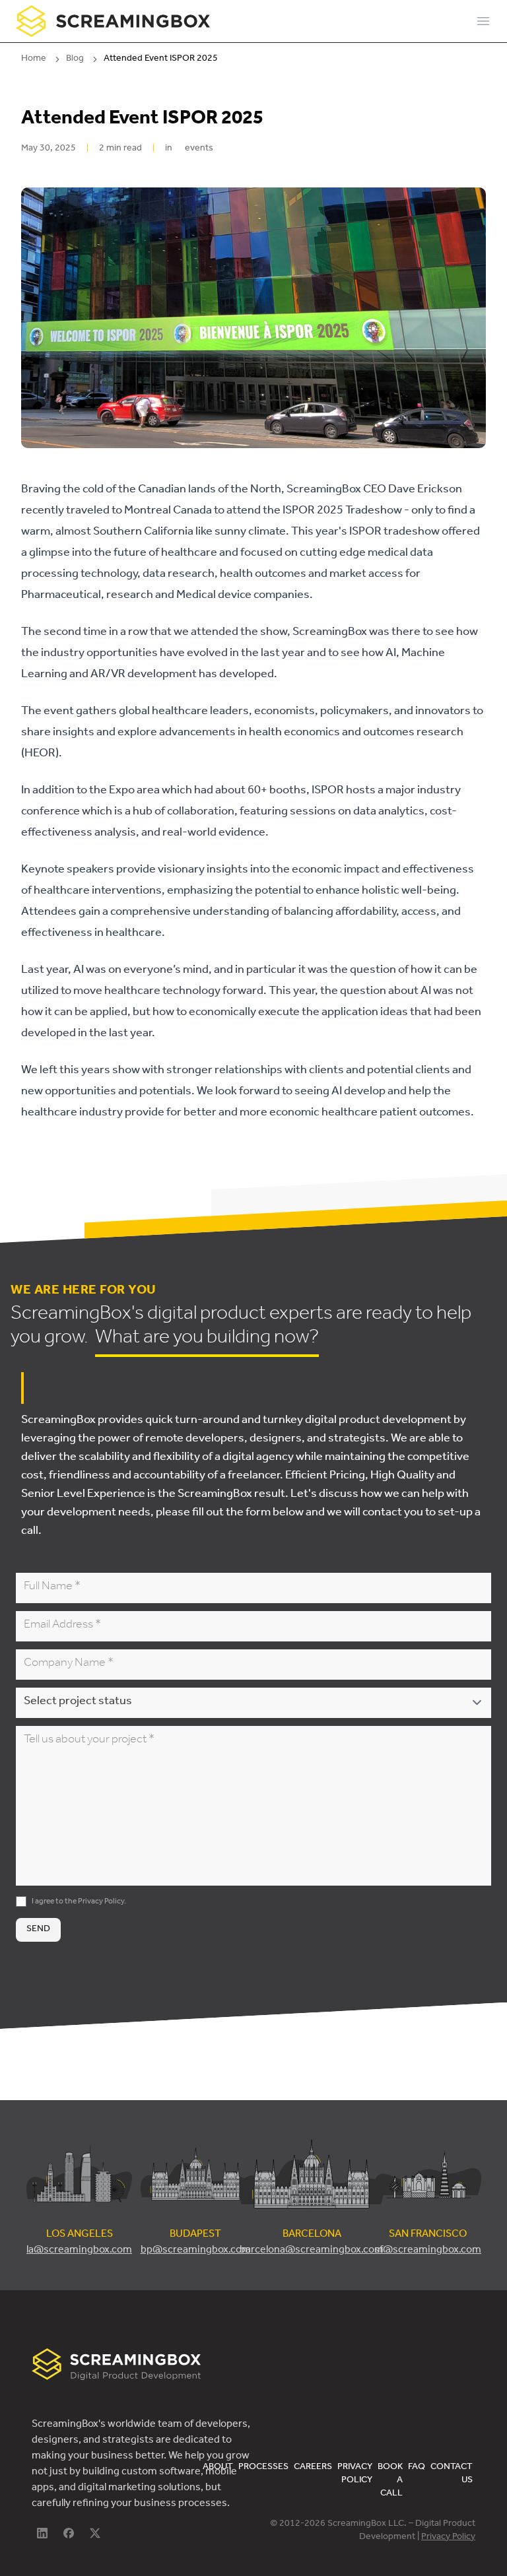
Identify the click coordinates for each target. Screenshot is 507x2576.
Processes (263, 2468)
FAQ (417, 2468)
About (218, 2468)
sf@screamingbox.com (428, 2251)
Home (34, 59)
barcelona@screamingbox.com (312, 2251)
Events (199, 149)
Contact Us (452, 2474)
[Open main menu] (483, 21)
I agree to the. (79, 1902)
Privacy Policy (101, 1902)
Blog (75, 59)
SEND (38, 1930)
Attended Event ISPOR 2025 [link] (161, 59)
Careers (313, 2468)
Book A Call (390, 2481)
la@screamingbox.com (79, 2251)
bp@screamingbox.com (196, 2251)
